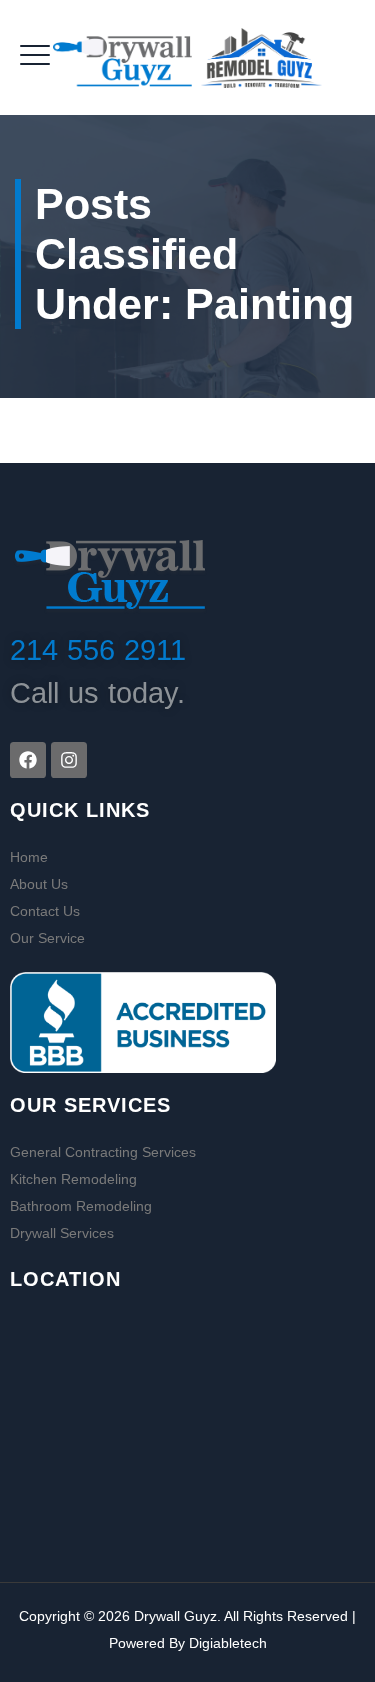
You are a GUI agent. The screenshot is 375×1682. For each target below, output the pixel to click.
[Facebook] (28, 760)
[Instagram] (69, 760)
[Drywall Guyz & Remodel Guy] (187, 57)
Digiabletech (228, 1643)
